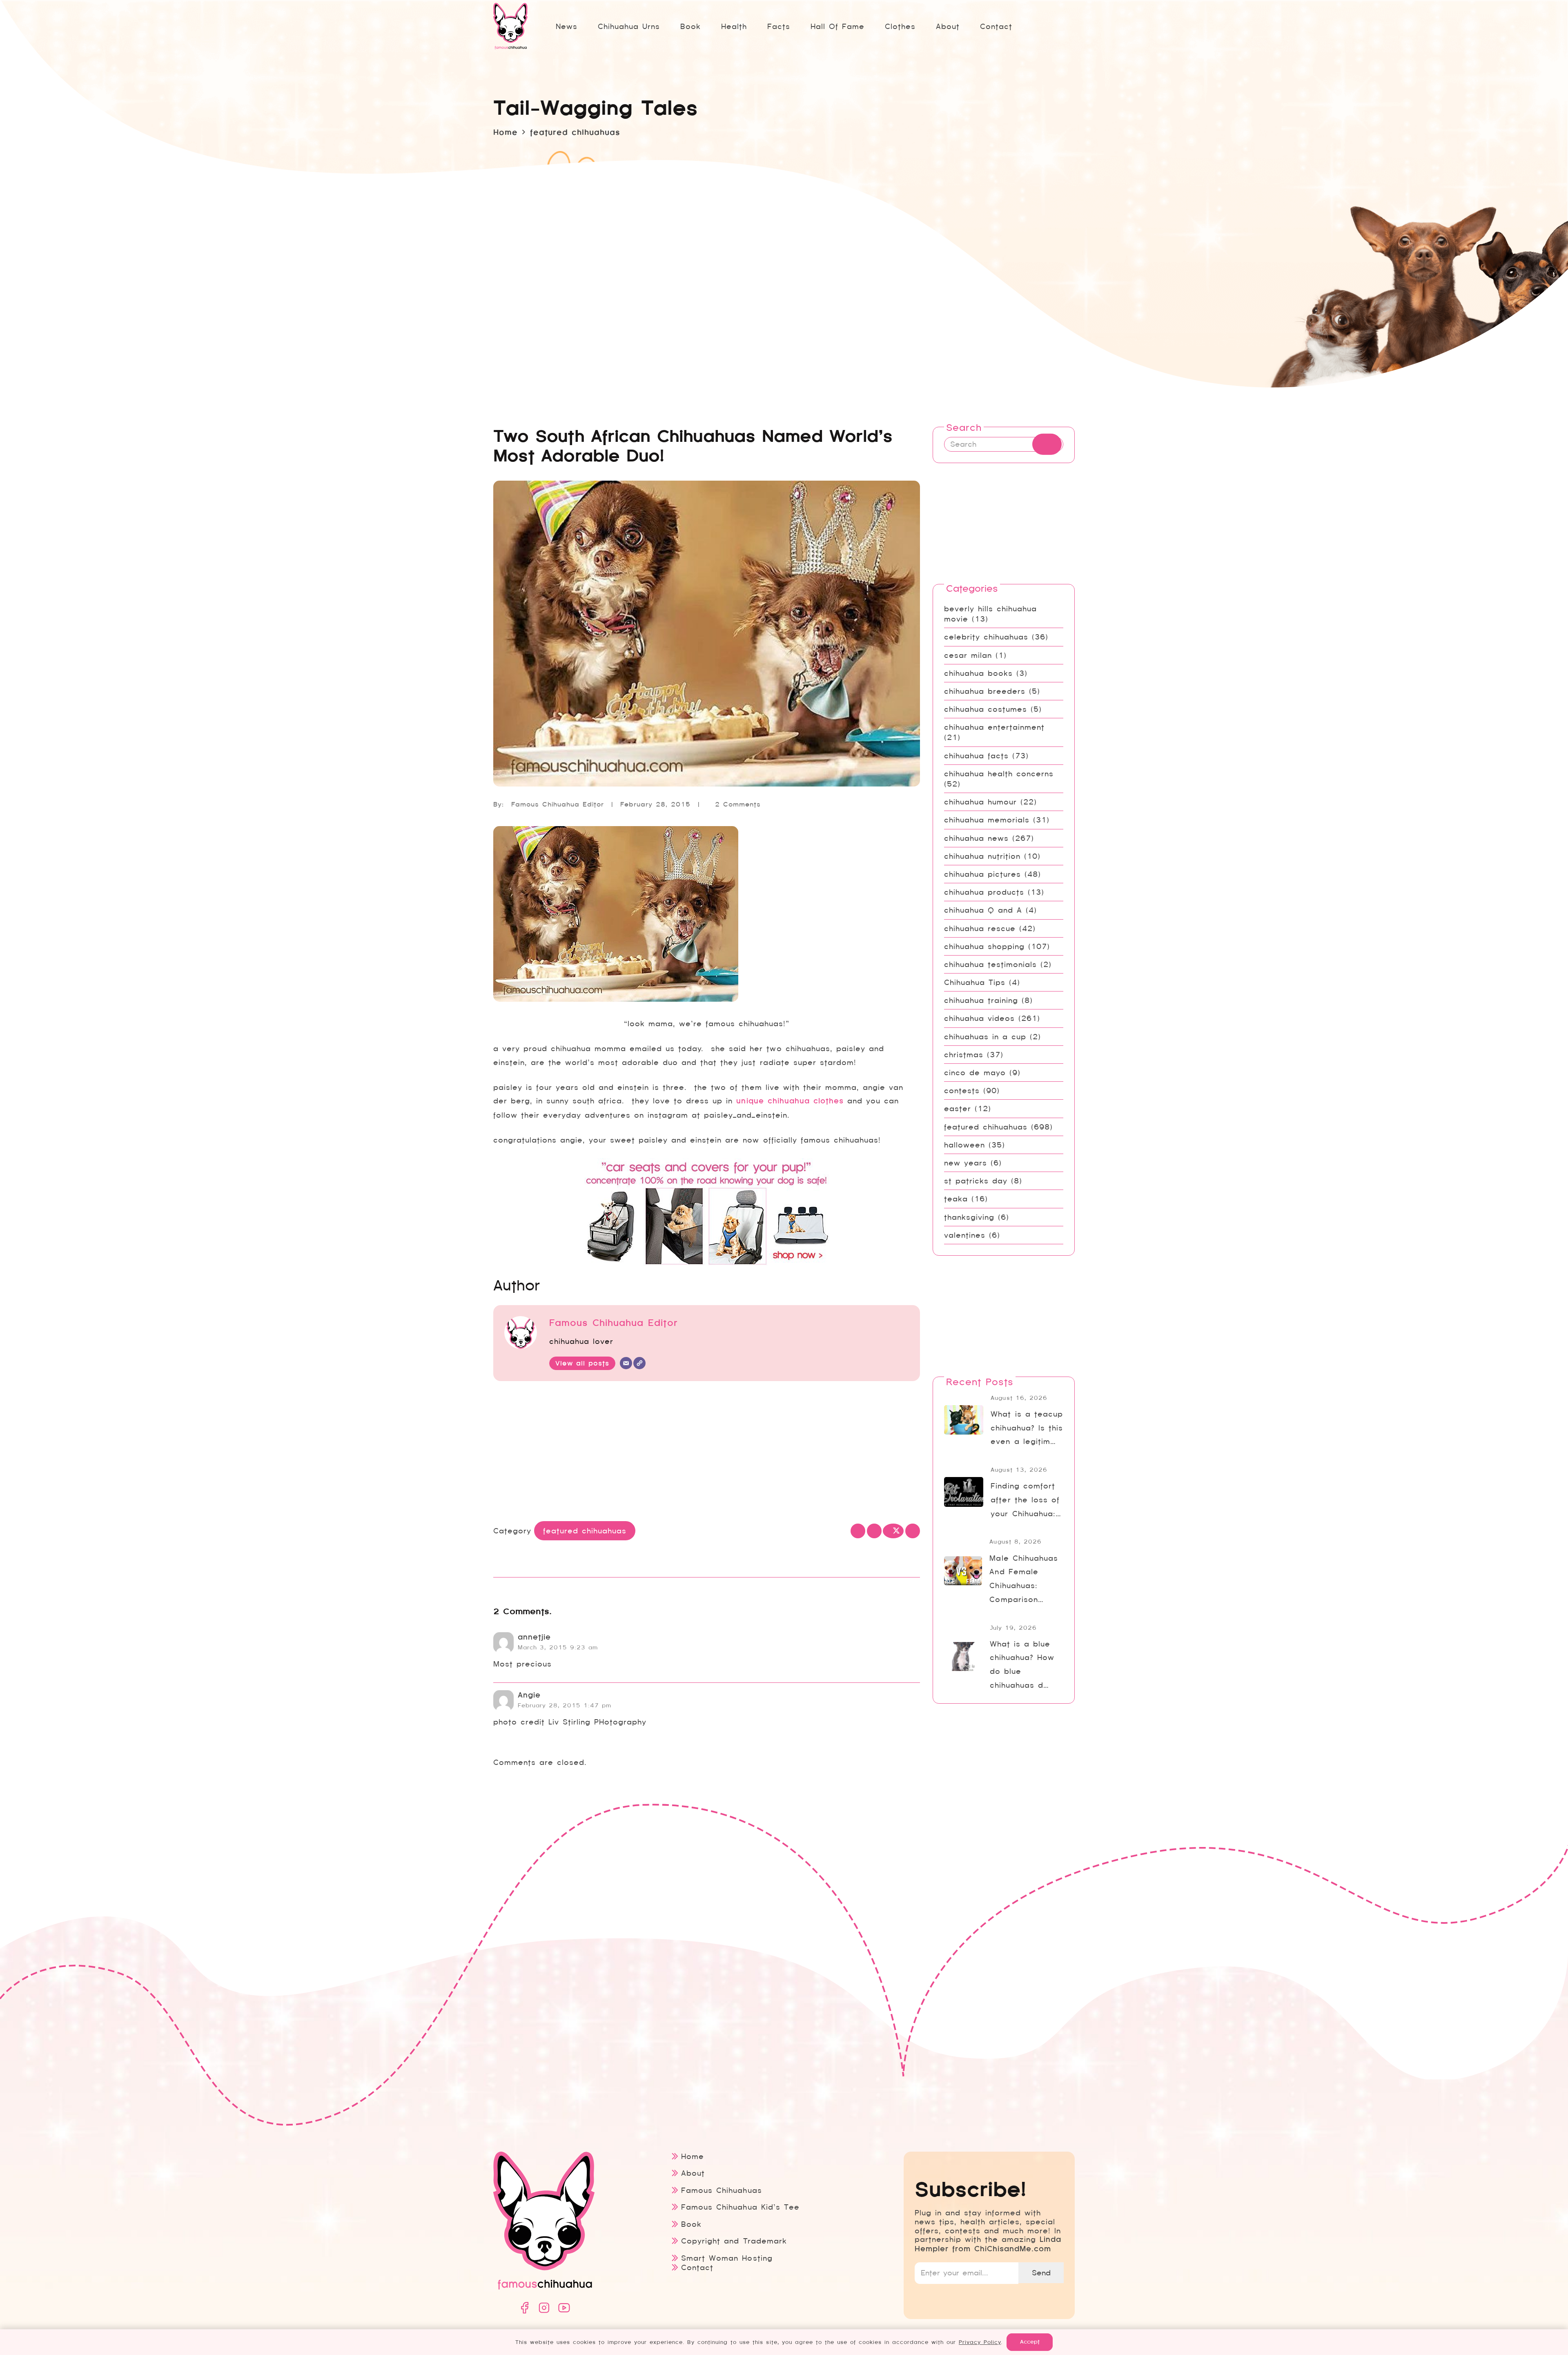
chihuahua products (984, 892)
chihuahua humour (980, 802)
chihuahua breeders (985, 691)
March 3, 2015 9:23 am (558, 1647)
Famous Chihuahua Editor (558, 804)
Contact (697, 2267)
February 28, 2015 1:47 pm (565, 1705)
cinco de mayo (975, 1073)
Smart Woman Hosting (727, 2258)
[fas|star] (524, 2308)
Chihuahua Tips (975, 982)
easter (958, 1108)
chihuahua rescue (980, 928)
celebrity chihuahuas (986, 637)
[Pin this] (913, 1531)
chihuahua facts (976, 756)
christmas (964, 1055)
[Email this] (858, 1531)
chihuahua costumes (986, 709)
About (693, 2173)
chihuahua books (978, 673)
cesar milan (968, 655)
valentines (965, 1235)
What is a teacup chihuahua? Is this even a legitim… (1027, 1428)
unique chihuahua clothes (790, 1101)
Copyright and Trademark (734, 2241)
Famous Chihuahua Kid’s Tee (740, 2207)
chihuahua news (976, 838)
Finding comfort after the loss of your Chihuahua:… (1026, 1500)
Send (1041, 2273)
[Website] (639, 1363)
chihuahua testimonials (990, 964)
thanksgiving (969, 1217)
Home (693, 2156)
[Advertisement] (707, 1453)
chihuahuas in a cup (985, 1037)
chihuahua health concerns (999, 774)
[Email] (626, 1363)
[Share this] (874, 1531)
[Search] (1047, 444)
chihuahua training (981, 1000)
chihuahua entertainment (994, 727)
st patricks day (976, 1181)
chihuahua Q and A (983, 910)
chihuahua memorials (987, 820)
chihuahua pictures (982, 874)
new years (966, 1163)
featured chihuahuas (986, 1127)
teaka (956, 1199)
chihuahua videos (979, 1018)
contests (962, 1091)
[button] (797, 26)
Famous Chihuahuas (721, 2190)
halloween (964, 1145)
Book (691, 2224)
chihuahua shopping (984, 946)
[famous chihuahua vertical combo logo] (510, 26)
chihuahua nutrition (982, 856)
